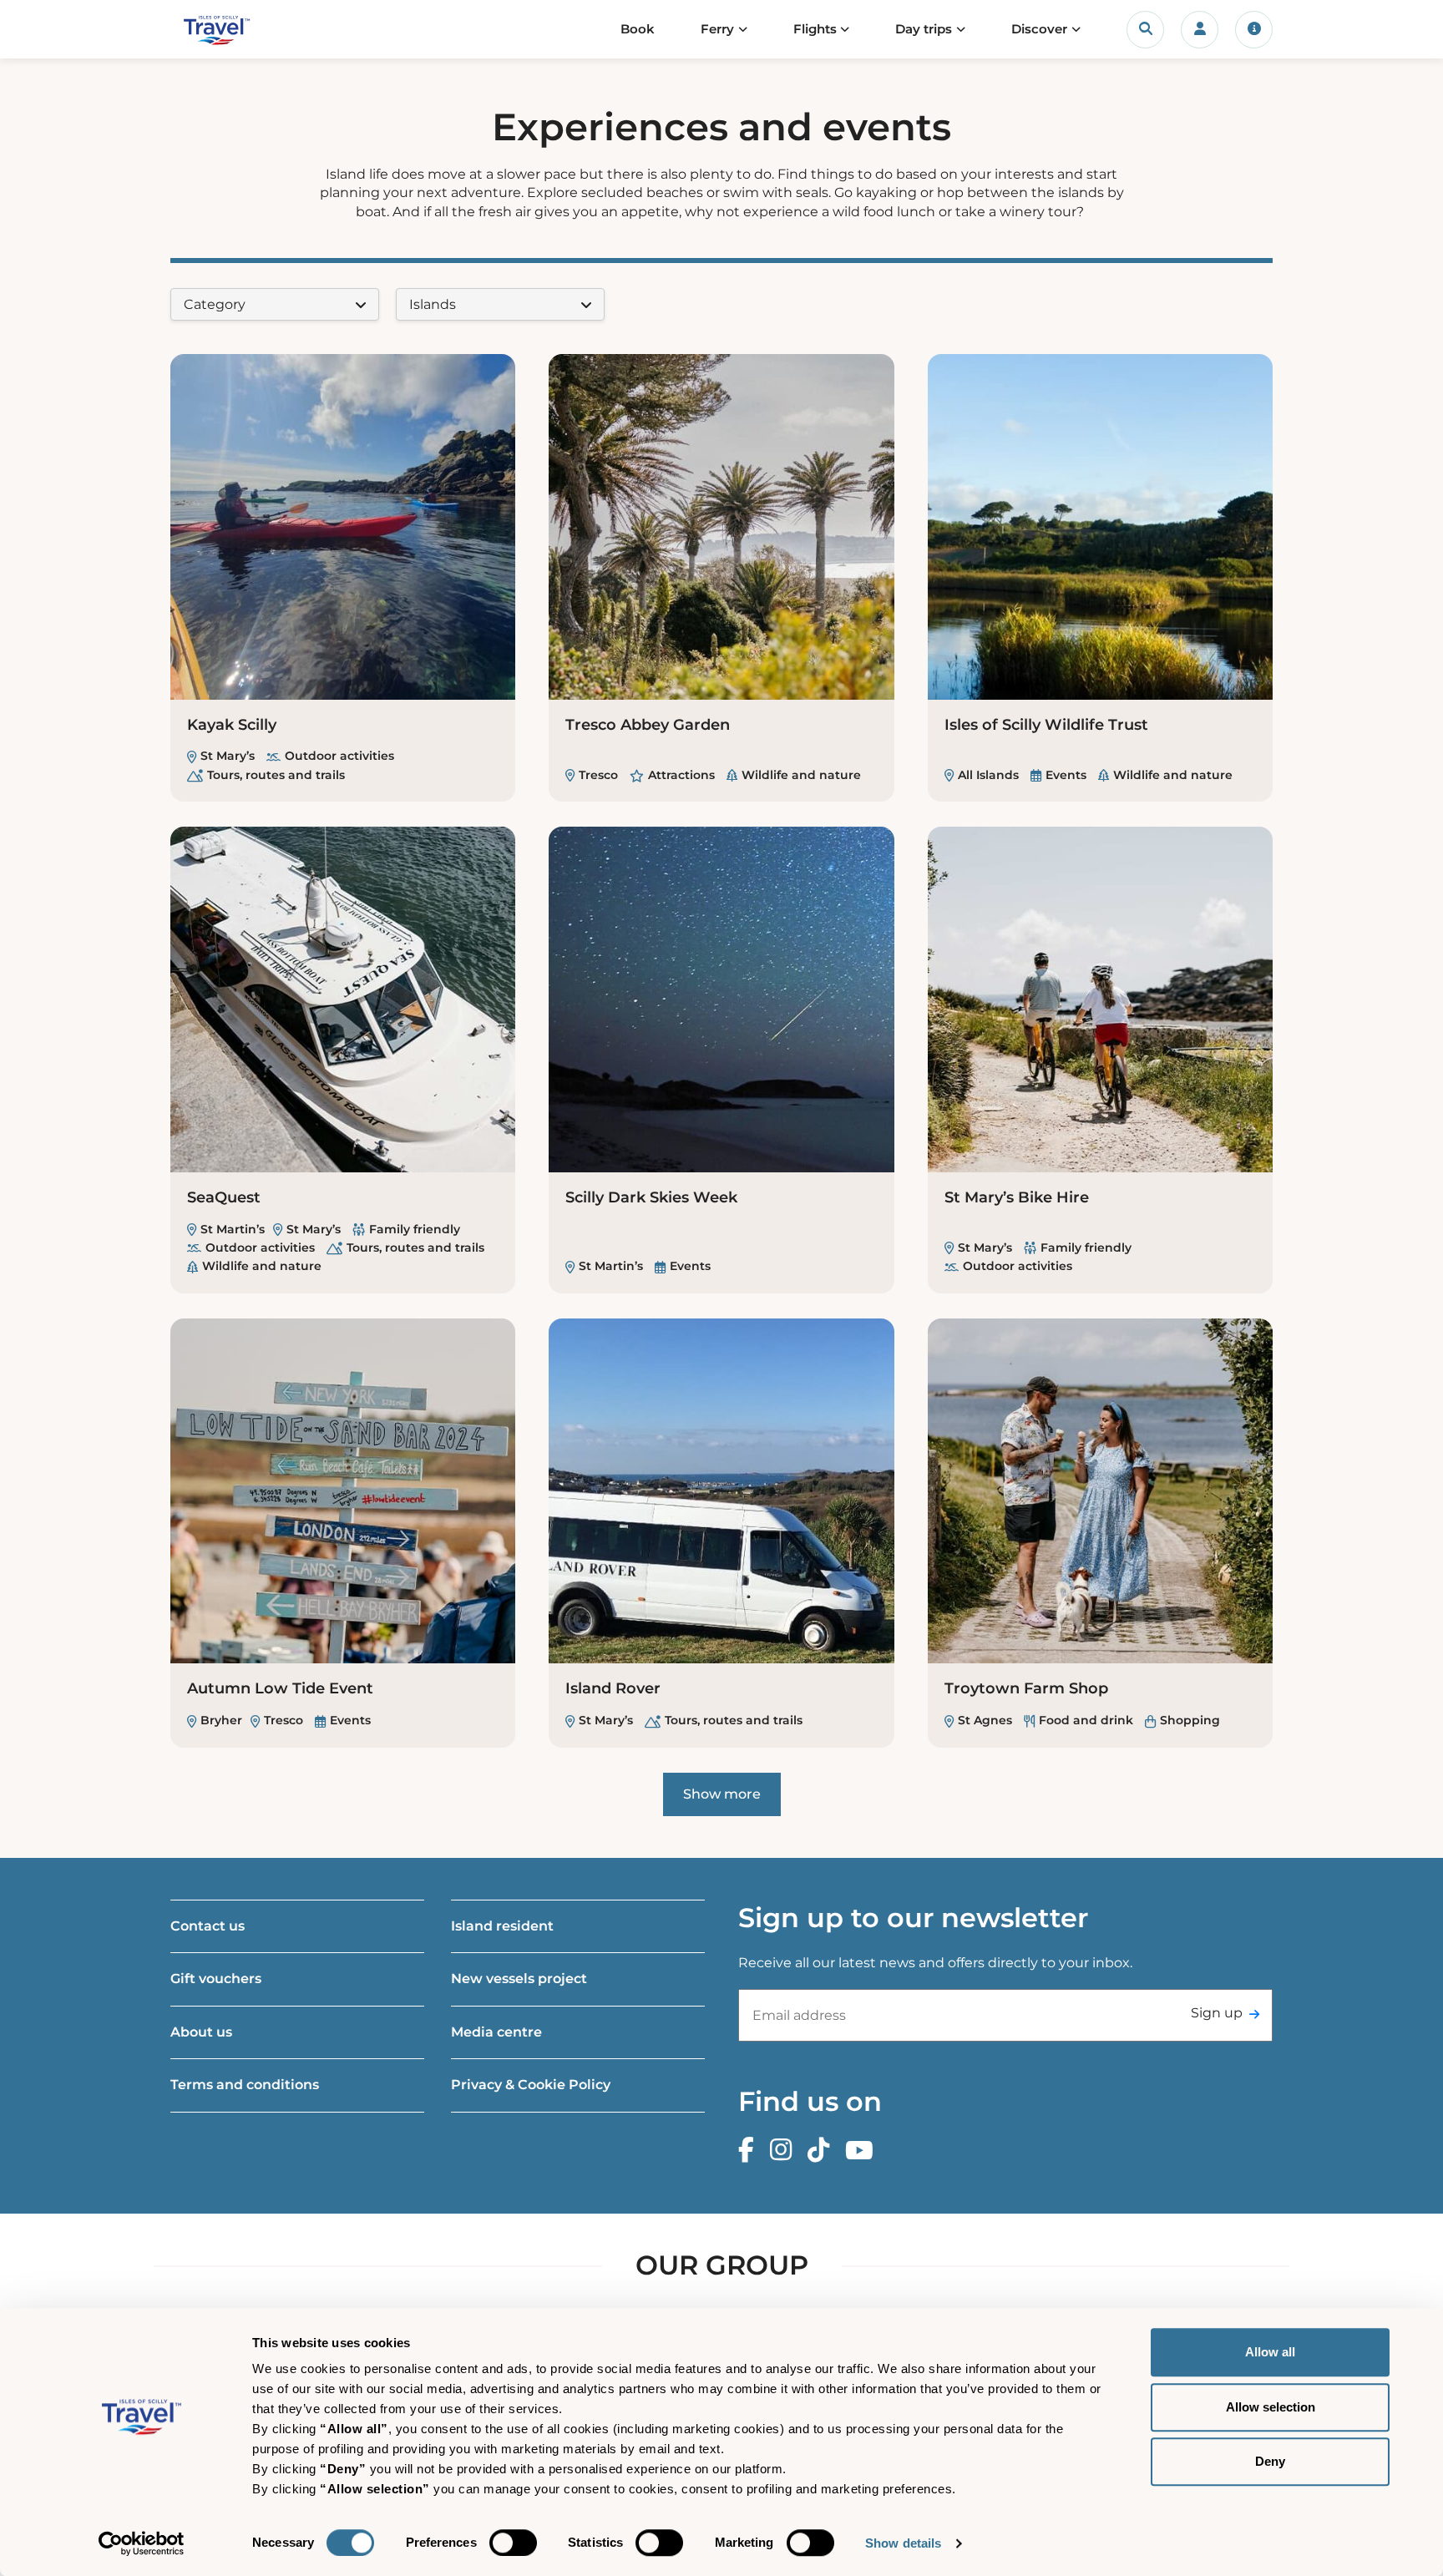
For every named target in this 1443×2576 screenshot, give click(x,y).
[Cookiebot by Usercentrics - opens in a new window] (142, 2543)
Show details (903, 2543)
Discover (1039, 29)
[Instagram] (785, 2151)
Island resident (502, 1926)
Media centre (496, 2032)
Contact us (208, 1926)
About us (201, 2032)
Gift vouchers (216, 1979)
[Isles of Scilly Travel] (248, 30)
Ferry (717, 29)
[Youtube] (863, 2151)
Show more (722, 1794)
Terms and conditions (245, 2085)
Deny (1270, 2461)
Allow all (1270, 2352)
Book (638, 29)
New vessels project (519, 1979)
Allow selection (1271, 2407)
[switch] (513, 2543)
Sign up (1217, 2013)
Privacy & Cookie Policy (531, 2085)
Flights (815, 29)
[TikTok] (823, 2151)
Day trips (924, 29)
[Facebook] (750, 2151)
